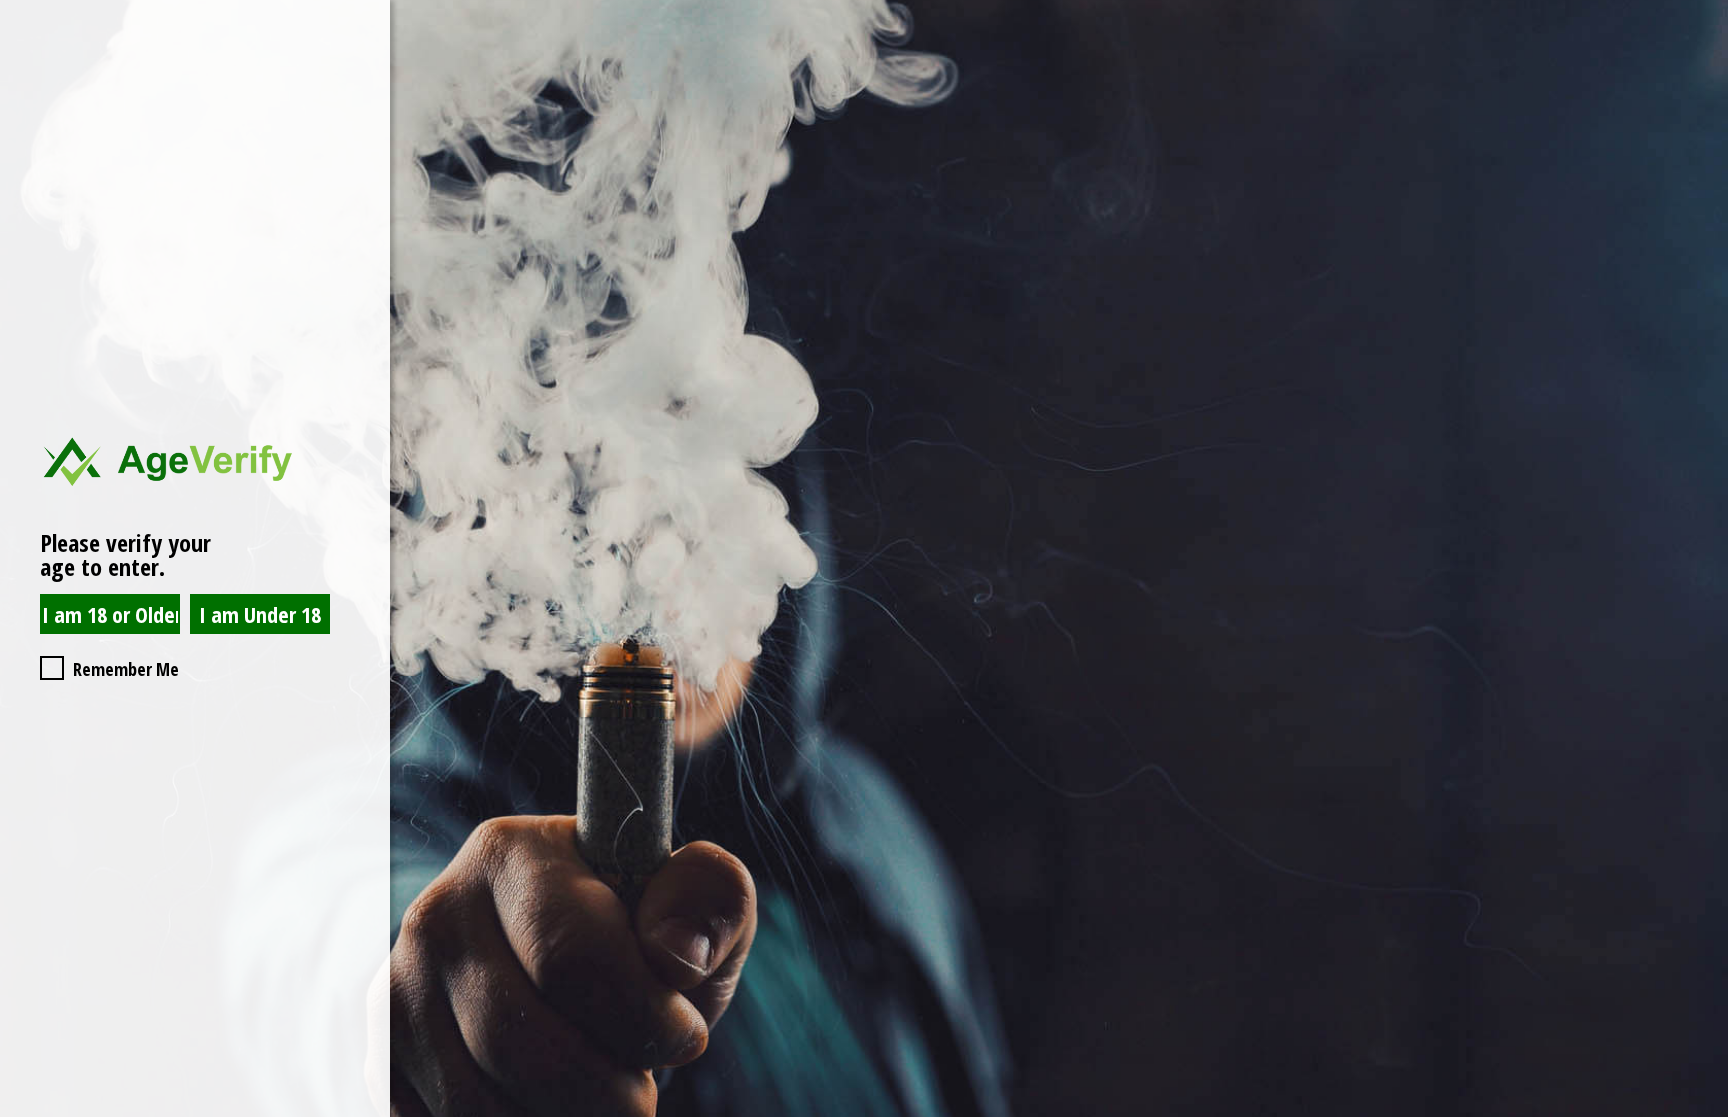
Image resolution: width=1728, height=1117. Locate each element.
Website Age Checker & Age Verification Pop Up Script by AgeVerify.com (1703, 1112)
